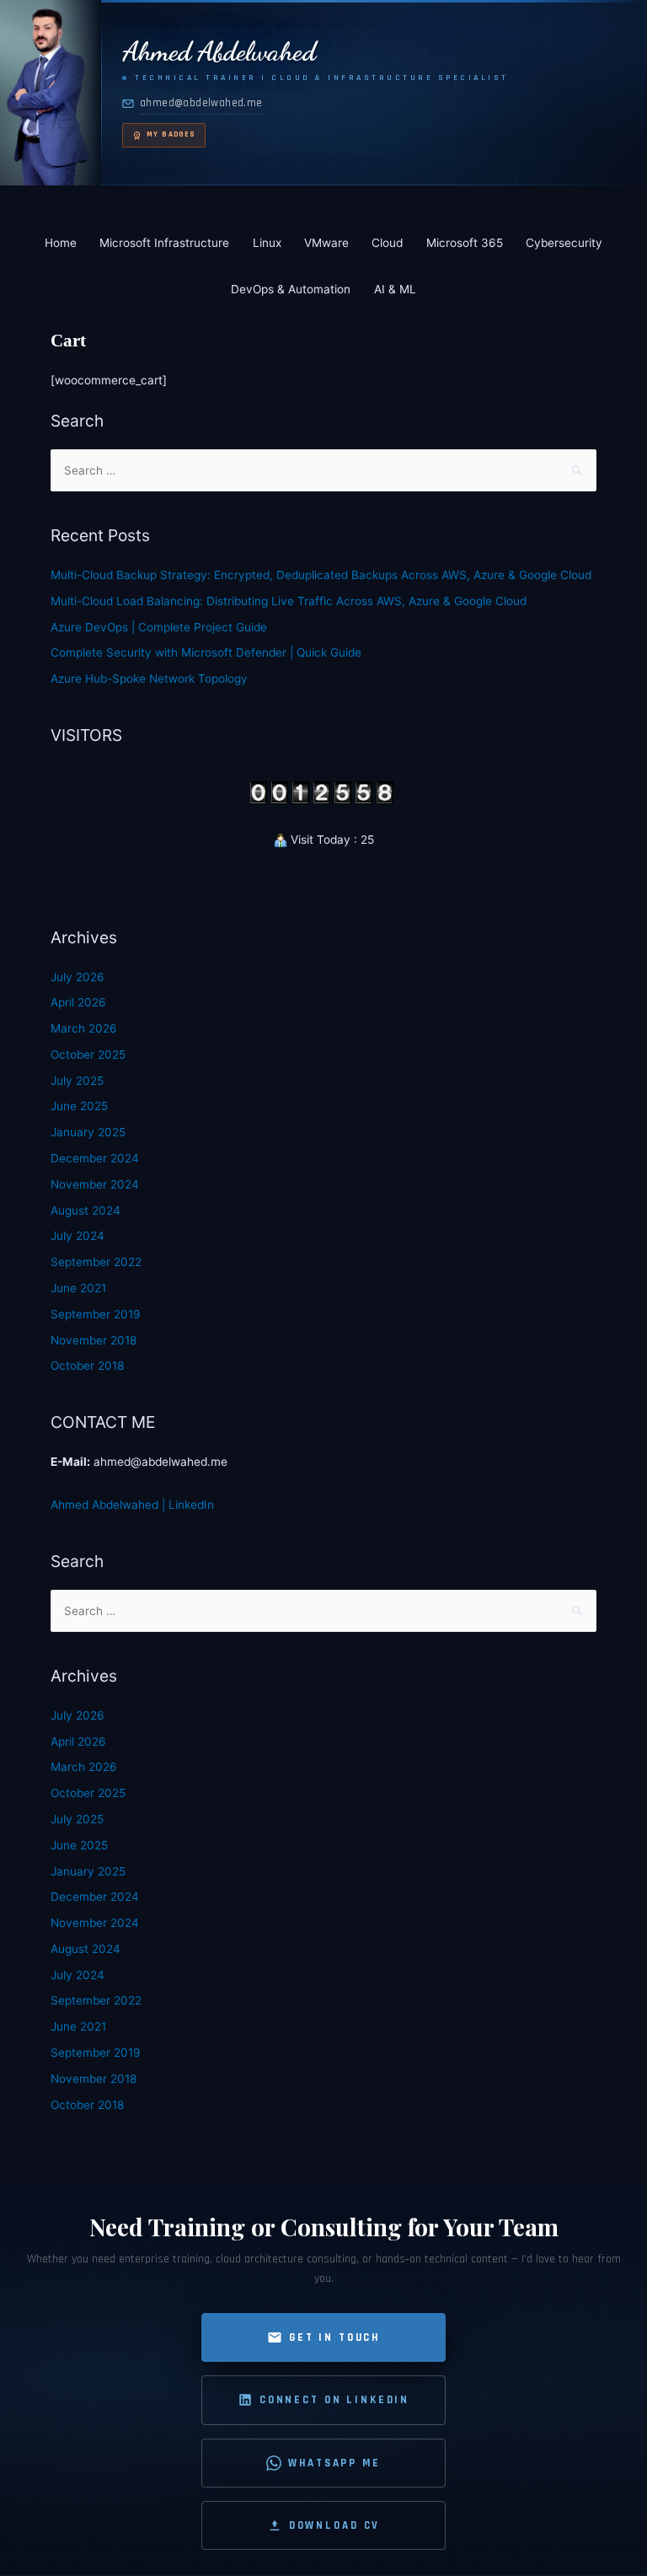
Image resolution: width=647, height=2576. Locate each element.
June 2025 (79, 1106)
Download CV (334, 2525)
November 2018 (94, 1340)
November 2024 (95, 1184)
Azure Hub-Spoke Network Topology (149, 679)
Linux (267, 243)
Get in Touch (334, 2337)
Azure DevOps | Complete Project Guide (159, 627)
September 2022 (96, 1262)
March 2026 (84, 1028)
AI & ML (395, 289)
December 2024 (95, 1158)
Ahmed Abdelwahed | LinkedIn (132, 1505)
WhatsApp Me (334, 2463)
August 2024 (86, 1210)
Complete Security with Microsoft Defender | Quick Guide (206, 652)
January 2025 (88, 1132)
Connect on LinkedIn (334, 2400)
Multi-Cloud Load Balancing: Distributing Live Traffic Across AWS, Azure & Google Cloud (289, 601)
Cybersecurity (564, 243)
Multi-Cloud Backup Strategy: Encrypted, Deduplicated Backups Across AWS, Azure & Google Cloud (321, 575)
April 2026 (78, 1002)
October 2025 (88, 1055)
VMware (326, 243)
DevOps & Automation (291, 289)
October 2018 (87, 1366)
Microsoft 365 (465, 243)
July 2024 (78, 1236)
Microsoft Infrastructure (164, 243)
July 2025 (77, 1081)
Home (61, 243)
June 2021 (78, 1288)
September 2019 (96, 1314)
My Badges (171, 134)
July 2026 (78, 977)
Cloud (387, 243)
